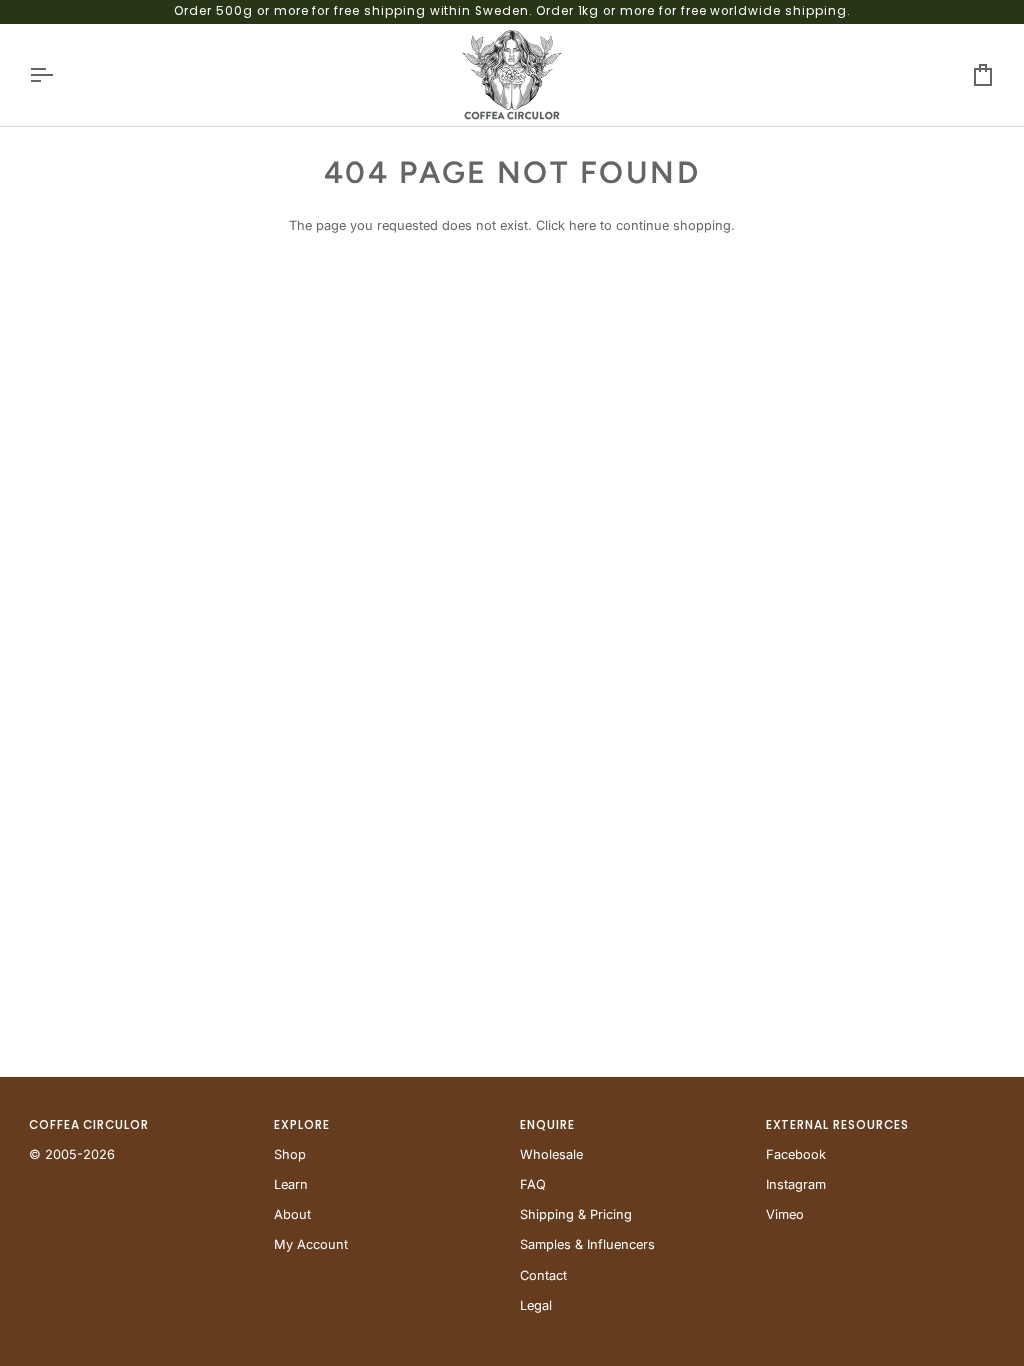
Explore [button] (302, 1125)
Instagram (796, 1184)
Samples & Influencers (587, 1244)
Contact (543, 1275)
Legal (536, 1305)
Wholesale (551, 1154)
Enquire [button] (547, 1125)
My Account (311, 1244)
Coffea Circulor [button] (89, 1125)
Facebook (796, 1154)
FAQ (533, 1184)
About (292, 1214)
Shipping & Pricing (576, 1214)
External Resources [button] (837, 1125)
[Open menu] (59, 75)
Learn (291, 1184)
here (582, 225)
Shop (290, 1154)
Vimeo (785, 1214)
